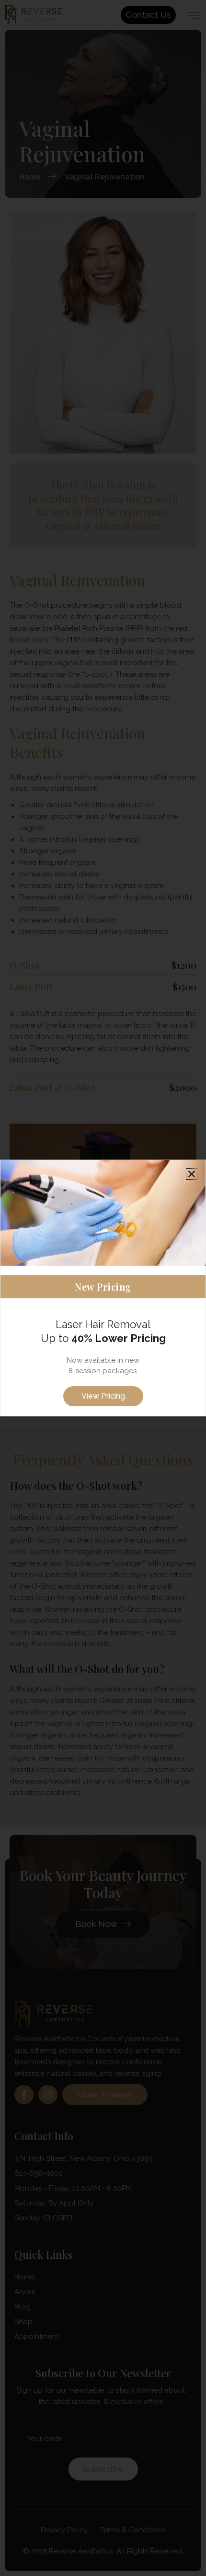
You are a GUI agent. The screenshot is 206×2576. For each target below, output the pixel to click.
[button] (192, 1174)
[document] (103, 1288)
